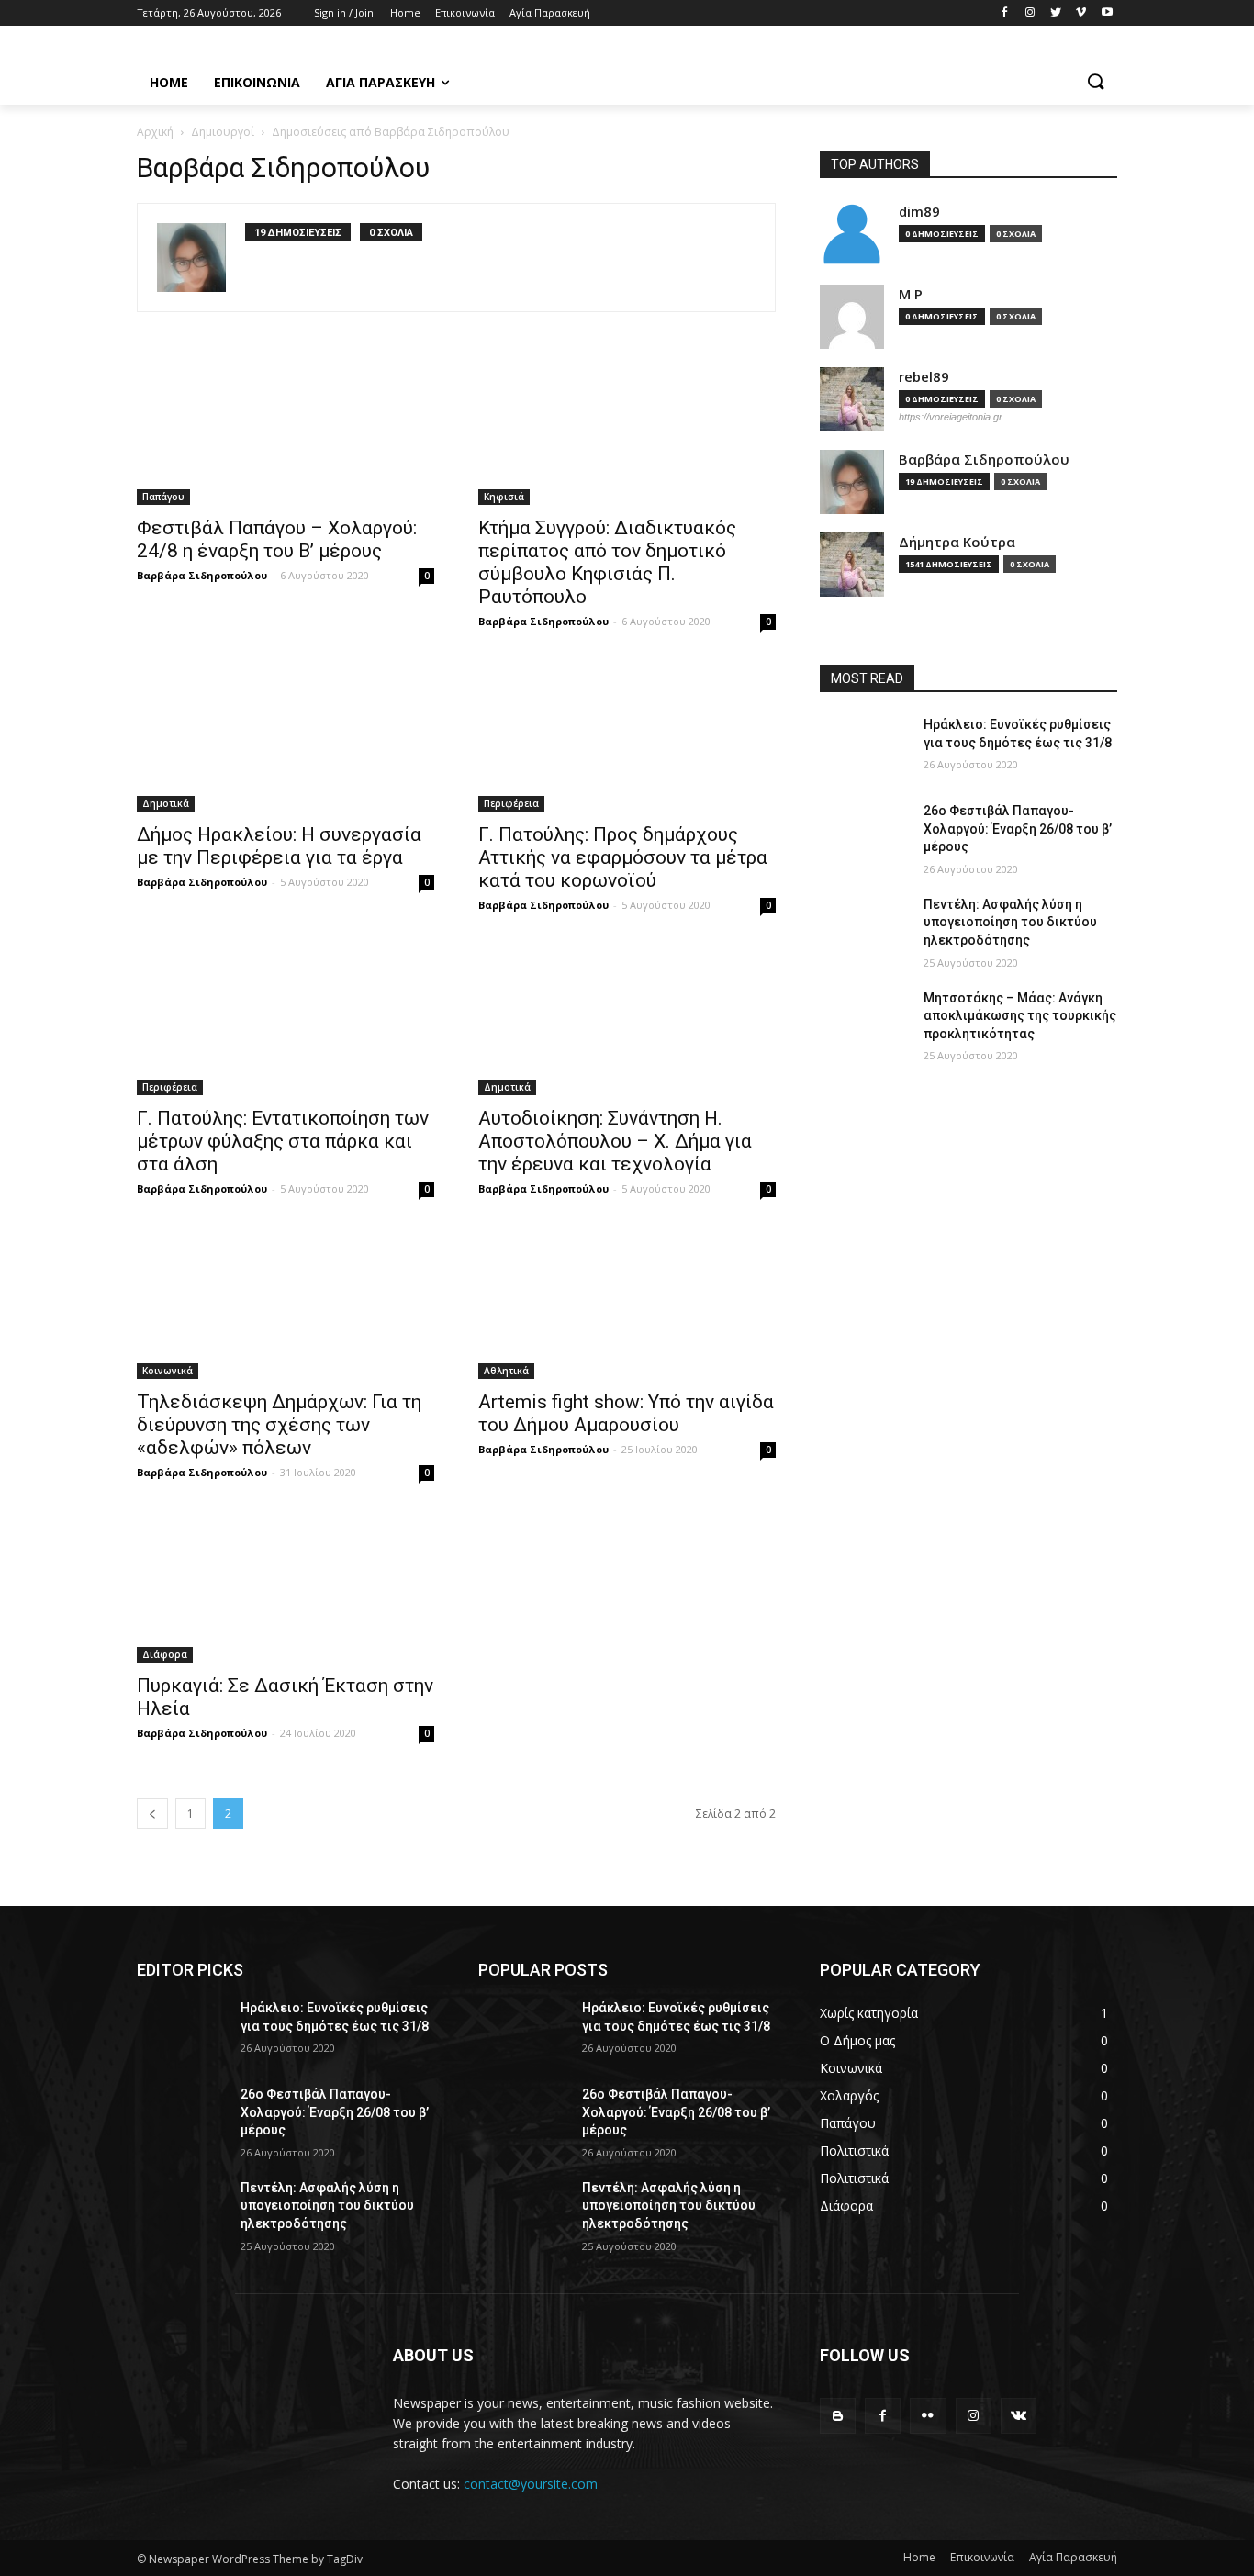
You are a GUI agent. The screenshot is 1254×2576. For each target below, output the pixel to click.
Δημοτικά (166, 803)
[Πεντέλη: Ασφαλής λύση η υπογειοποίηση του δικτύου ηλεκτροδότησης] (864, 927)
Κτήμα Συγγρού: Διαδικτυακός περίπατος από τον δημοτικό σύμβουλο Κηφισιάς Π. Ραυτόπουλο (607, 562)
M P (911, 294)
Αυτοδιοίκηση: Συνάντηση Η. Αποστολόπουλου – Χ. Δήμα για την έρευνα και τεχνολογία (615, 1141)
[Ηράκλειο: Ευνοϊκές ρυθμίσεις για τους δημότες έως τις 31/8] (864, 747)
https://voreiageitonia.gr (951, 417)
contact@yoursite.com (531, 2484)
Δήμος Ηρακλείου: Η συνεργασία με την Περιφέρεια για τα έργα (279, 846)
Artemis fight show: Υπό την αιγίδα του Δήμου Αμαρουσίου (626, 1413)
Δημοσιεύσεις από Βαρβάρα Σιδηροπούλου (391, 132)
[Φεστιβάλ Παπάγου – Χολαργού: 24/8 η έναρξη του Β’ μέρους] (286, 431)
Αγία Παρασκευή (1073, 2557)
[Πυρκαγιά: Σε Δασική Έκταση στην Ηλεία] (286, 1588)
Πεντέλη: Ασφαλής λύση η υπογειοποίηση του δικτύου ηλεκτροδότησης (1010, 922)
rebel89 (924, 377)
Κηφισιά (504, 497)
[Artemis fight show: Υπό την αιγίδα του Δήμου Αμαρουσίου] (627, 1305)
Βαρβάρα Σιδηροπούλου (202, 575)
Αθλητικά (506, 1371)
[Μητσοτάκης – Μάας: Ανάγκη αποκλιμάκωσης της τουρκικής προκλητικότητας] (864, 1021)
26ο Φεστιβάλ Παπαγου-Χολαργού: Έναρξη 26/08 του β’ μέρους (1018, 829)
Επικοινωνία (982, 2557)
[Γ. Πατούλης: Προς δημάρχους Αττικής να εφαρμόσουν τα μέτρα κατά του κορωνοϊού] (627, 737)
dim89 (919, 212)
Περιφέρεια (511, 803)
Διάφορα (165, 1654)
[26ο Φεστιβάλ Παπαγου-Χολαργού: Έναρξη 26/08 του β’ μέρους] (864, 834)
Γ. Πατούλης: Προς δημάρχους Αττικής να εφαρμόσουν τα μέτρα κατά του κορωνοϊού (623, 857)
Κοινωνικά (168, 1371)
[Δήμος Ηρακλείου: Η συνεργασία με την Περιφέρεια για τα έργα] (286, 737)
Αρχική (155, 132)
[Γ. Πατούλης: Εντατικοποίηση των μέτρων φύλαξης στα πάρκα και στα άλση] (286, 1021)
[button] (1095, 83)
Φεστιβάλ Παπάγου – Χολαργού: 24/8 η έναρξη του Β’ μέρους (277, 539)
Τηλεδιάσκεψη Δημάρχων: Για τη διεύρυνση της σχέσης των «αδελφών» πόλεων (279, 1425)
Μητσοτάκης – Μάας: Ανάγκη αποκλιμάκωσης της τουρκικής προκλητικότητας (1020, 1016)
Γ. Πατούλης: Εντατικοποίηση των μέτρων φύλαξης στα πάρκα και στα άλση (283, 1141)
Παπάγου (163, 497)
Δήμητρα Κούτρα (957, 542)
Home (919, 2557)
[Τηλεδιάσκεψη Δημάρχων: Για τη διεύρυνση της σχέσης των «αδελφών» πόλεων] (286, 1305)
